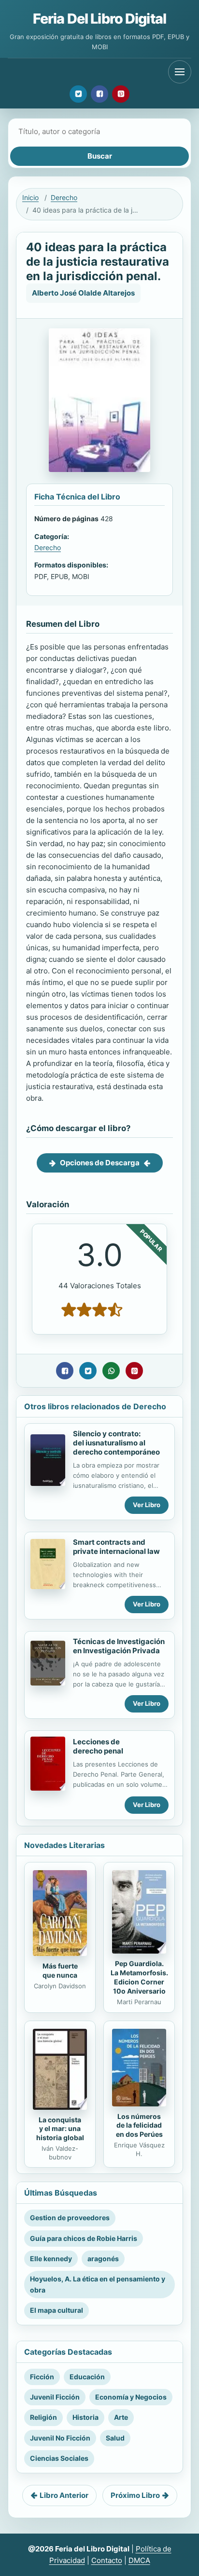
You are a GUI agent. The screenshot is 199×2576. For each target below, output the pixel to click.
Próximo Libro (135, 2495)
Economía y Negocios (131, 2397)
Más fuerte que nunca (60, 1970)
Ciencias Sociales (59, 2458)
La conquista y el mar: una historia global (60, 2129)
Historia (85, 2417)
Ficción (42, 2377)
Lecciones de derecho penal (98, 1746)
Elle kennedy (51, 2259)
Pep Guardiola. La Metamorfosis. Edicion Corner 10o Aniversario (139, 1977)
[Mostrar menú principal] (180, 72)
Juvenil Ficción (55, 2397)
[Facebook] (99, 94)
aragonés (103, 2259)
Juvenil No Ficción (60, 2438)
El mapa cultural (57, 2310)
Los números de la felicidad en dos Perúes (139, 2125)
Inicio (30, 197)
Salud (115, 2438)
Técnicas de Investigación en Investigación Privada (119, 1646)
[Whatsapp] (111, 1371)
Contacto (107, 2560)
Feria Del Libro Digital (99, 19)
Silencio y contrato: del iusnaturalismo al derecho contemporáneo (116, 1443)
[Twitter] (78, 94)
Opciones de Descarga (100, 1163)
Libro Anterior (64, 2495)
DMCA (139, 2560)
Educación (87, 2377)
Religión (43, 2417)
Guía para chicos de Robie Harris (84, 2238)
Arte (121, 2417)
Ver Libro (147, 1505)
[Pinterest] (121, 94)
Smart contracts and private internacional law (116, 1547)
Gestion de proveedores (70, 2218)
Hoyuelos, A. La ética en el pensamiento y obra (98, 2284)
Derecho (64, 197)
